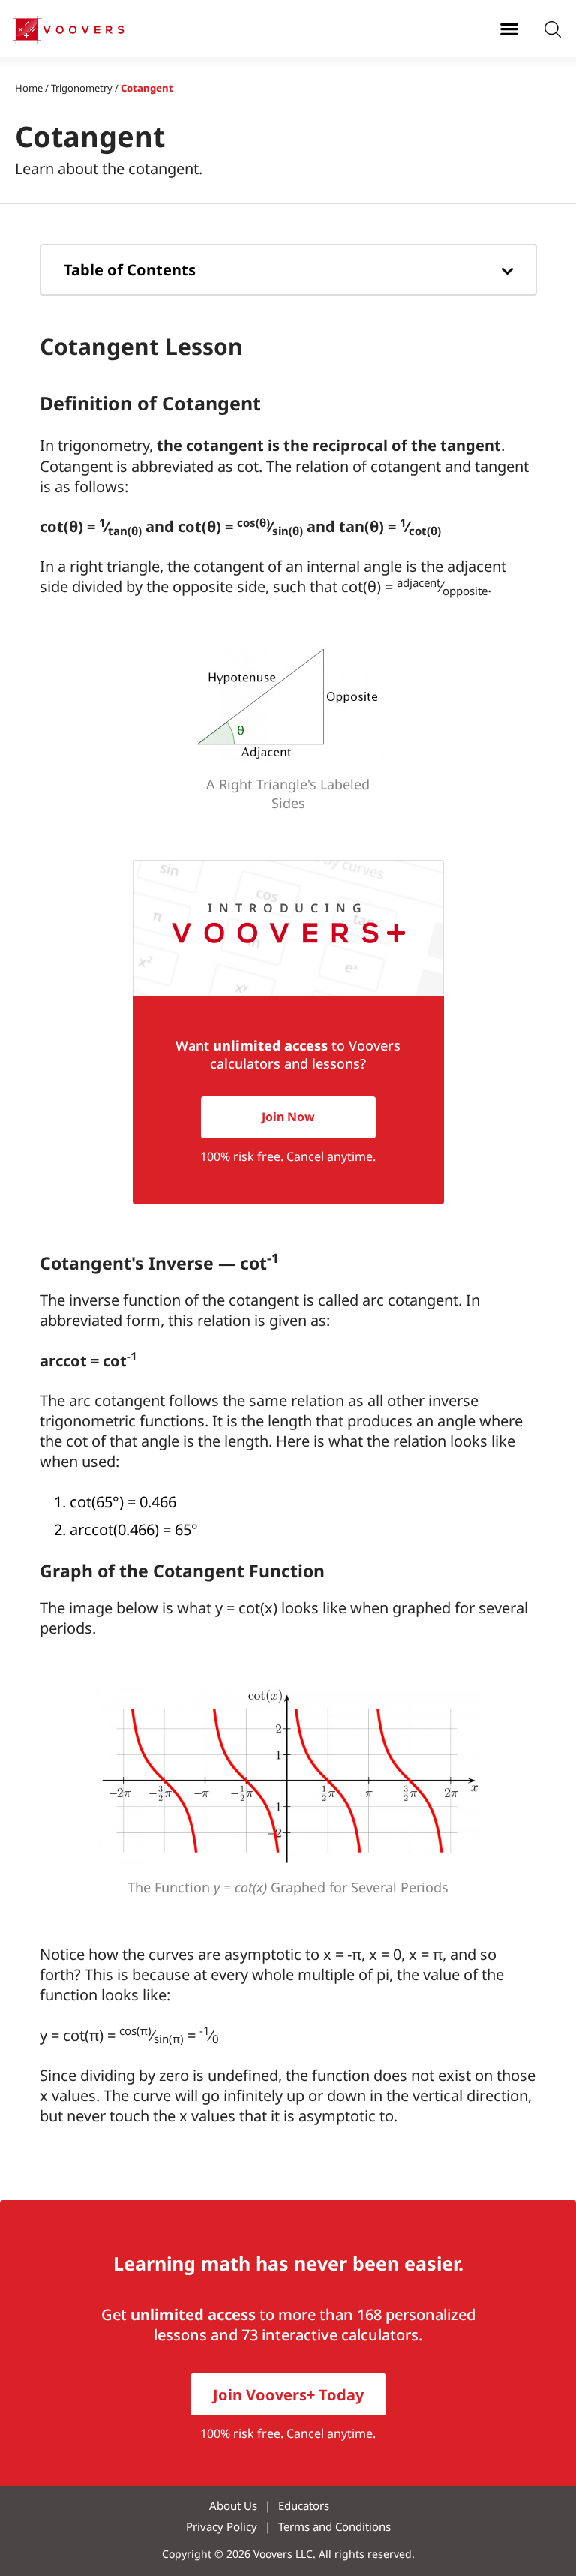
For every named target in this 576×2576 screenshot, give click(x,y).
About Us (233, 2505)
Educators (304, 2505)
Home (29, 88)
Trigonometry (82, 88)
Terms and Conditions (334, 2526)
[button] (509, 28)
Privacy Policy (222, 2526)
